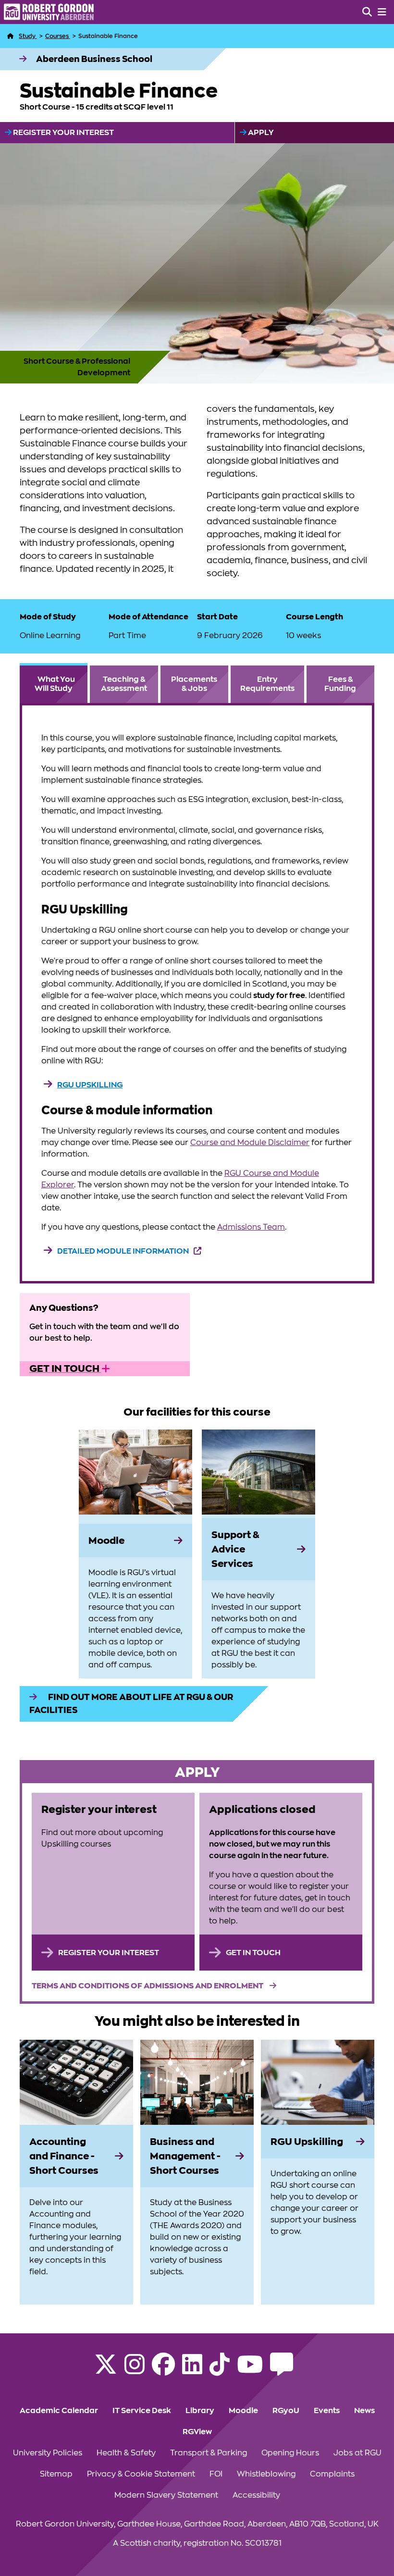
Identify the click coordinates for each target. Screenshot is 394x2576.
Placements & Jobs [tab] (194, 684)
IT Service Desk (142, 2411)
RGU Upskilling (90, 1085)
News (364, 2411)
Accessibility (256, 2495)
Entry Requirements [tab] (267, 684)
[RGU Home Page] (11, 36)
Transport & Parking (209, 2453)
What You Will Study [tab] (55, 684)
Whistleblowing (266, 2474)
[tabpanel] (197, 993)
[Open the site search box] (367, 12)
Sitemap (56, 2474)
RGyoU (286, 2411)
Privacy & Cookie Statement (141, 2474)
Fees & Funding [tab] (340, 684)
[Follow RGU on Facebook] (163, 2370)
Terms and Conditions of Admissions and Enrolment (148, 1986)
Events (327, 2411)
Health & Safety (126, 2453)
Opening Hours (290, 2453)
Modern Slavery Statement (166, 2495)
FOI (216, 2474)
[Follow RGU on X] (106, 2370)
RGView (197, 2432)
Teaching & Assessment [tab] (124, 684)
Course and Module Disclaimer (250, 1143)
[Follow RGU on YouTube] (250, 2370)
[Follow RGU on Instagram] (135, 2370)
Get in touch (65, 1368)
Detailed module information (123, 1251)
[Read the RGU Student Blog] (282, 2370)
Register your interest (63, 133)
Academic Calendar (59, 2411)
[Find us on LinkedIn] (192, 2370)
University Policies (48, 2453)
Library (200, 2411)
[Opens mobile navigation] (382, 12)
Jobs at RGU (357, 2453)
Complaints (332, 2474)
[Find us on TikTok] (220, 2370)
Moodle (243, 2411)
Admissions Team (251, 1227)
